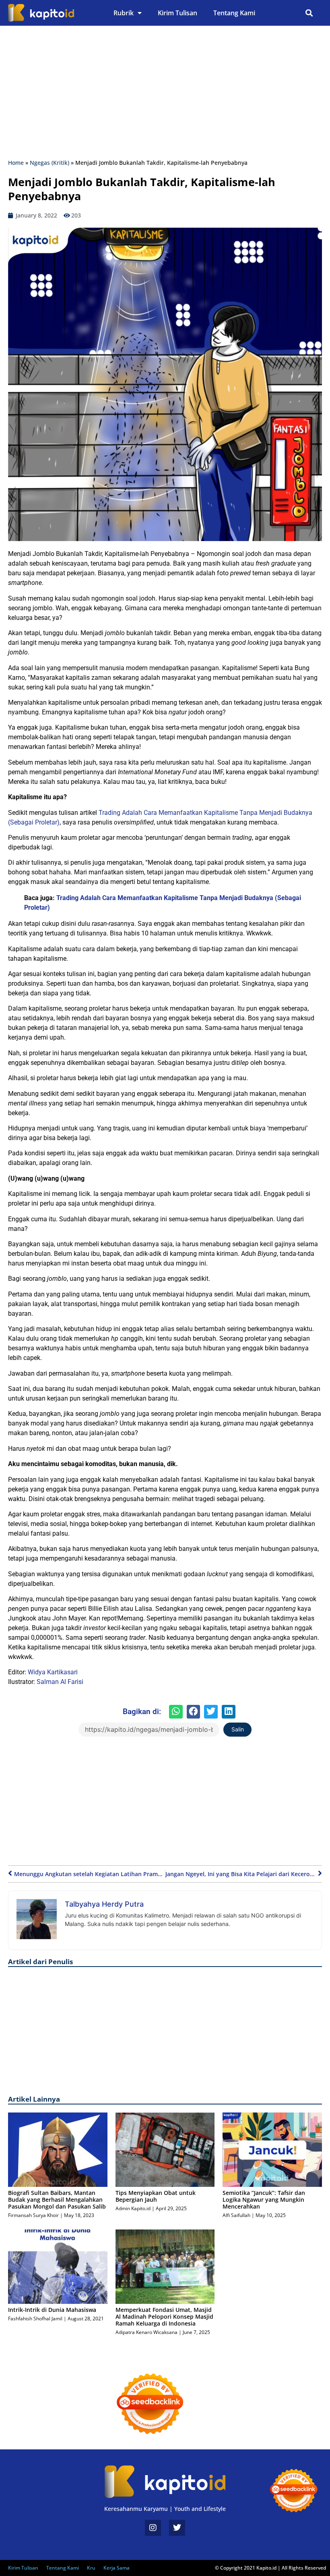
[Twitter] (177, 2528)
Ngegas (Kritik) (49, 163)
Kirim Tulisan (177, 13)
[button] (309, 13)
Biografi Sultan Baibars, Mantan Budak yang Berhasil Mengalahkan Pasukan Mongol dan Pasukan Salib (57, 2200)
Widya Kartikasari (53, 1672)
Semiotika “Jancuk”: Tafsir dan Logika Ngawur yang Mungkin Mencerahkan (264, 2200)
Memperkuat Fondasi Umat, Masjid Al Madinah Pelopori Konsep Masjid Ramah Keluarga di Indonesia (164, 2317)
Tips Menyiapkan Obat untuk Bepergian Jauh (156, 2196)
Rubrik (124, 13)
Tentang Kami (234, 13)
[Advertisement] (165, 94)
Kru (91, 2568)
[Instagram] (153, 2528)
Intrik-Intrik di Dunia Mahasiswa (52, 2310)
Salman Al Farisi (60, 1682)
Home (16, 163)
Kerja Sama (117, 2568)
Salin (238, 1729)
